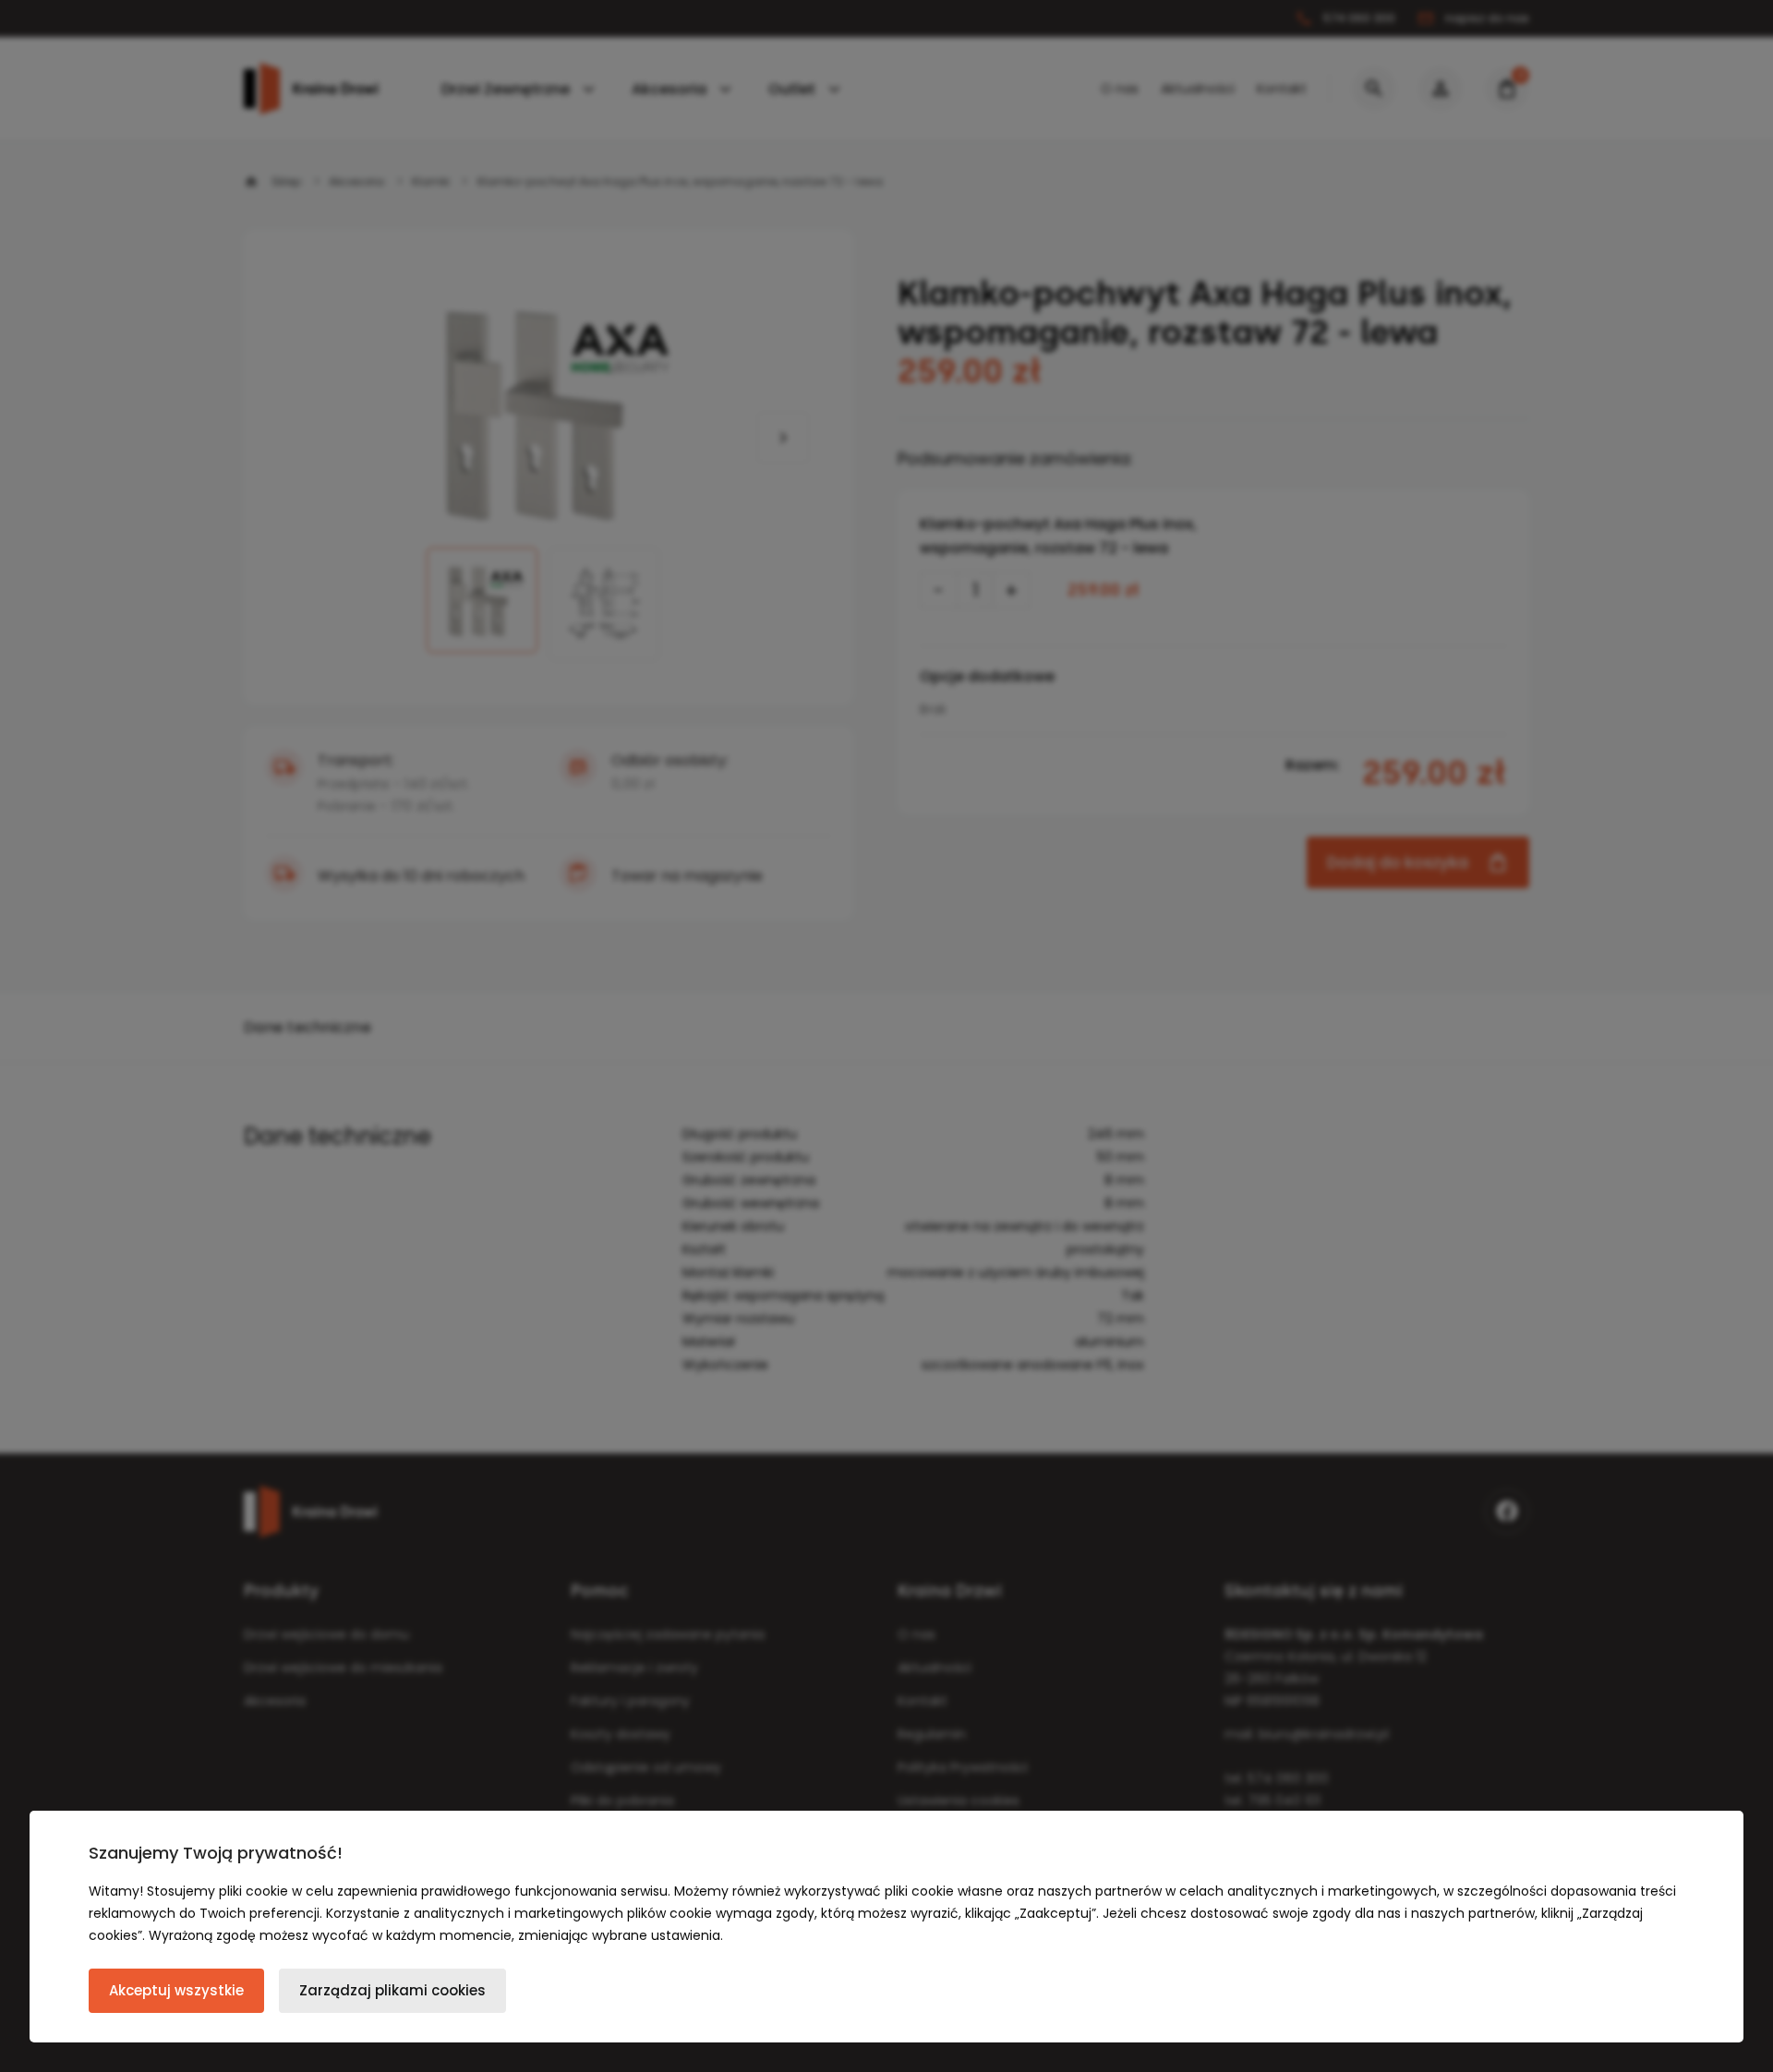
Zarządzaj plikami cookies (392, 1990)
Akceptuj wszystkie (176, 1990)
